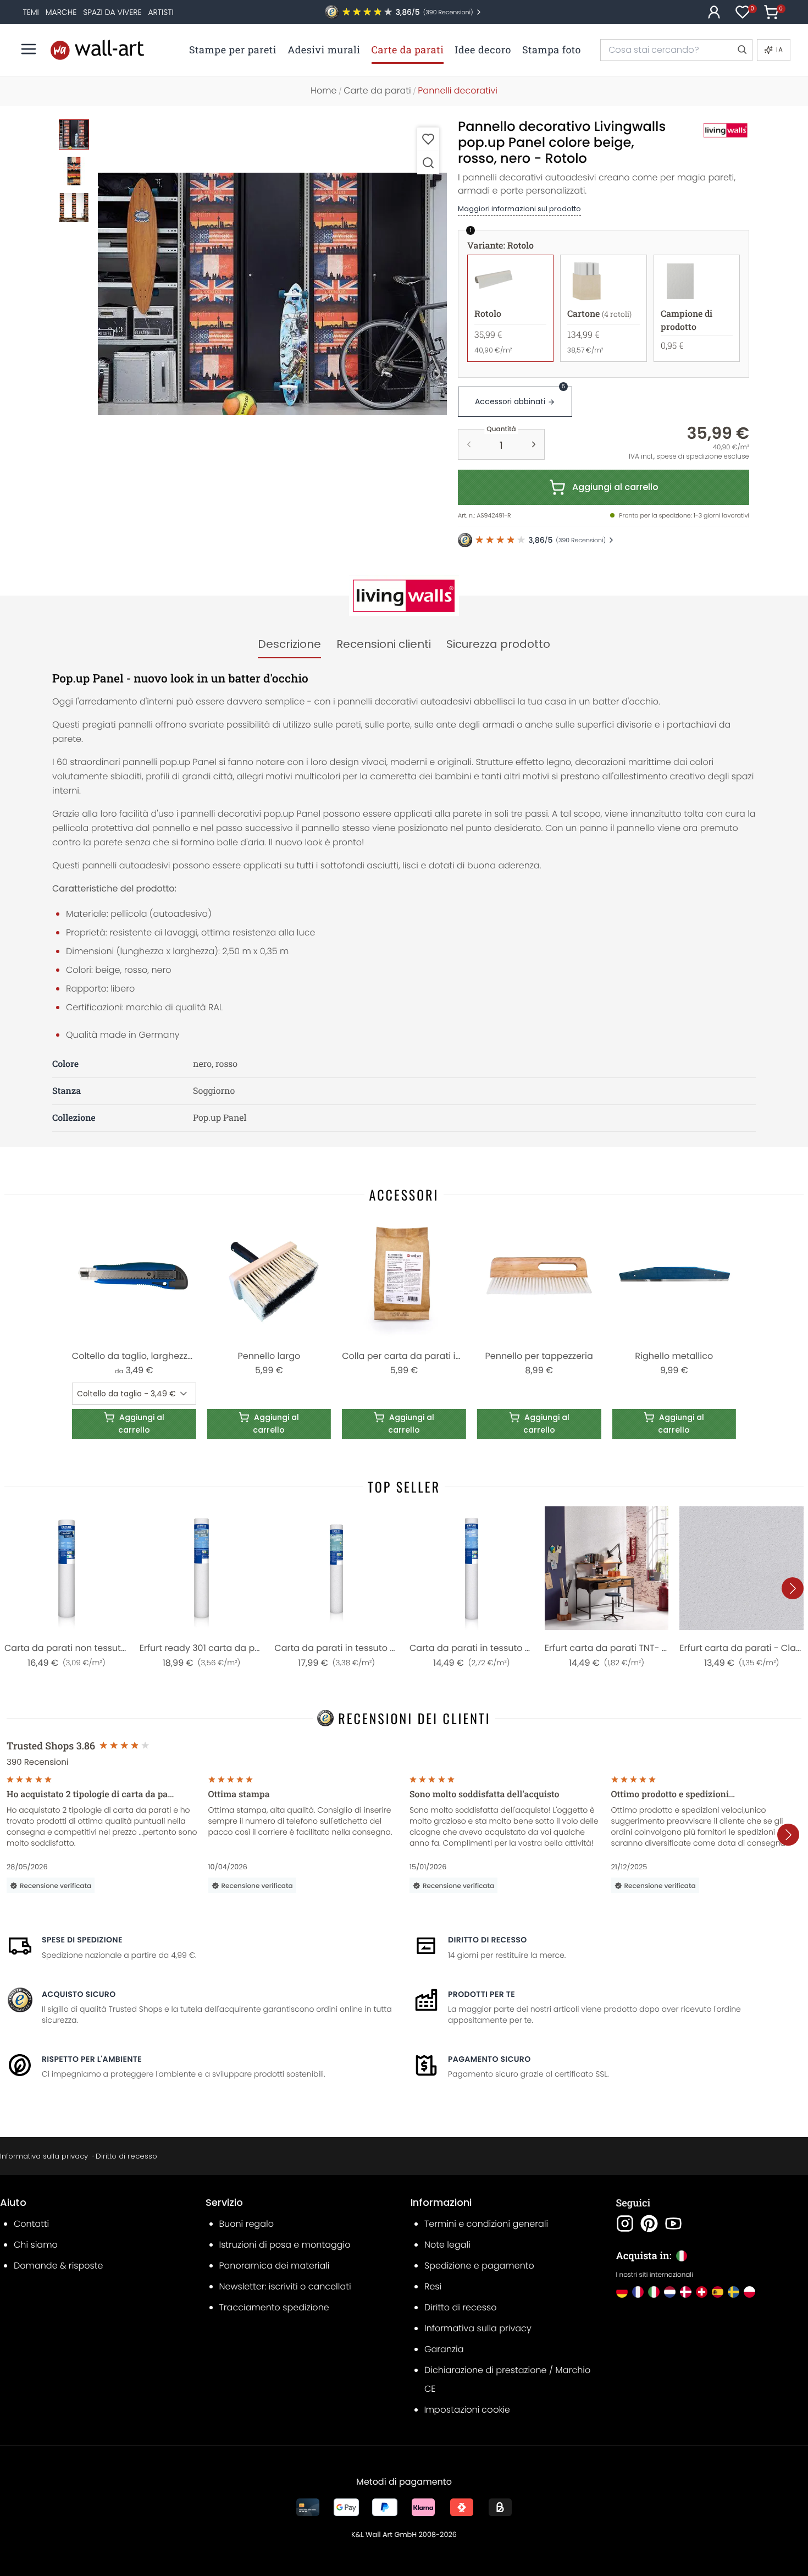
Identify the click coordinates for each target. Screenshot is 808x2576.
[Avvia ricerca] (741, 50)
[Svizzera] (702, 2292)
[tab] (289, 645)
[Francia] (638, 2292)
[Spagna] (718, 2292)
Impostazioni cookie (467, 2410)
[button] (272, 294)
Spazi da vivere (112, 12)
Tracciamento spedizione (274, 2307)
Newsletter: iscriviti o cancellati (285, 2286)
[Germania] (622, 2292)
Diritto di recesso (488, 1940)
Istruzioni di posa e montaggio (285, 2245)
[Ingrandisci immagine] (428, 163)
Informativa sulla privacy (44, 2156)
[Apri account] (714, 12)
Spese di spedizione (82, 1940)
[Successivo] (793, 1588)
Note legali (447, 2245)
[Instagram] (625, 2223)
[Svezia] (734, 2292)
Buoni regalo (247, 2224)
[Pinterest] (649, 2223)
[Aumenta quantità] (534, 444)
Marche (61, 12)
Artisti (161, 12)
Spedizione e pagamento (479, 2266)
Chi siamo (36, 2245)
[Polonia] (749, 2292)
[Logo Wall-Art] (97, 50)
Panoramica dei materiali (275, 2266)
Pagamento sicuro (489, 2059)
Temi (31, 12)
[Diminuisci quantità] (469, 444)
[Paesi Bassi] (670, 2292)
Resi (433, 2286)
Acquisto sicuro (79, 1994)
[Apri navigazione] (29, 49)
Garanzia (444, 2349)
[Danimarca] (686, 2292)
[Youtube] (673, 2223)
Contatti (31, 2224)
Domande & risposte (58, 2266)
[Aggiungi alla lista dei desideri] (428, 139)
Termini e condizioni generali (486, 2224)
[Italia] (654, 2292)
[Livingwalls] (713, 130)
